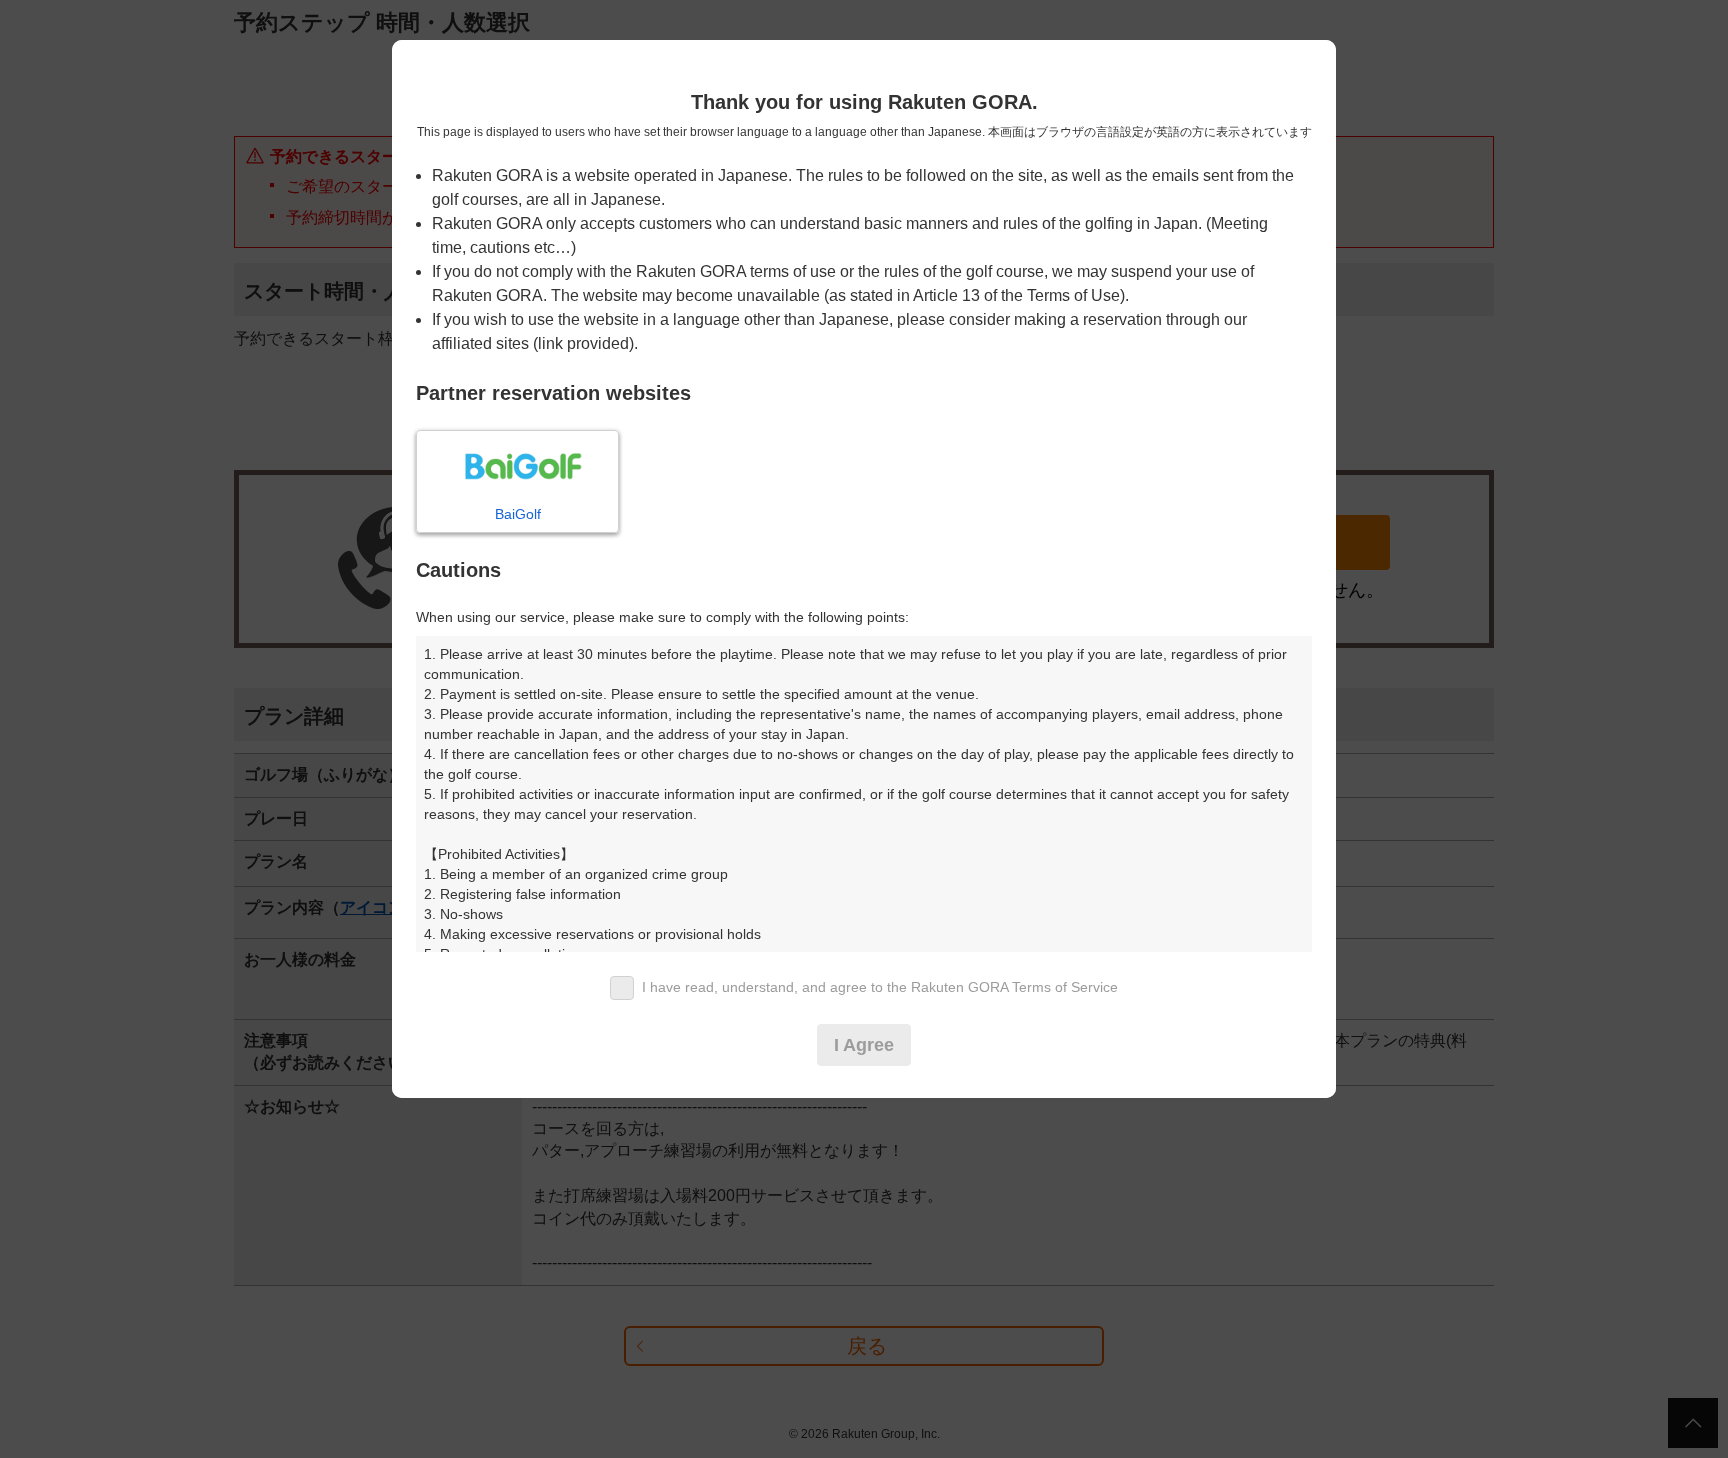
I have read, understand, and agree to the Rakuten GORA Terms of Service (880, 987)
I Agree (864, 1045)
